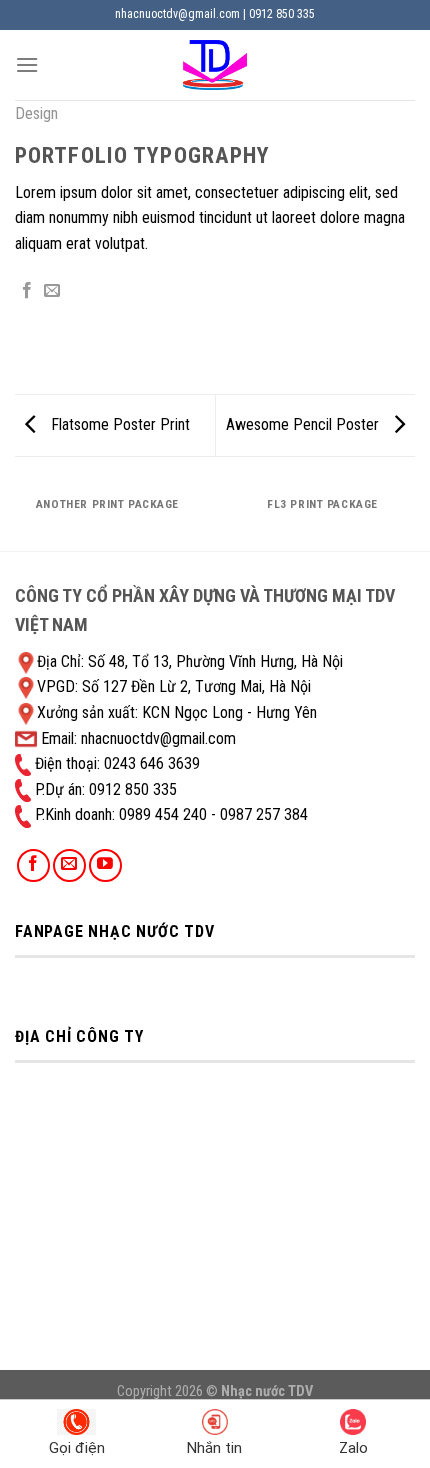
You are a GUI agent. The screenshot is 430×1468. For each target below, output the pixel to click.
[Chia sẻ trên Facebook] (27, 291)
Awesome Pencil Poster (304, 424)
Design (36, 113)
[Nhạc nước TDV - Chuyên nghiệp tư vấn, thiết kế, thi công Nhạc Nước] (215, 65)
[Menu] (27, 64)
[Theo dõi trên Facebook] (33, 865)
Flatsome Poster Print (118, 424)
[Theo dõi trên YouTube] (105, 865)
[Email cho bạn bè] (52, 291)
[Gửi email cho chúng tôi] (69, 865)
